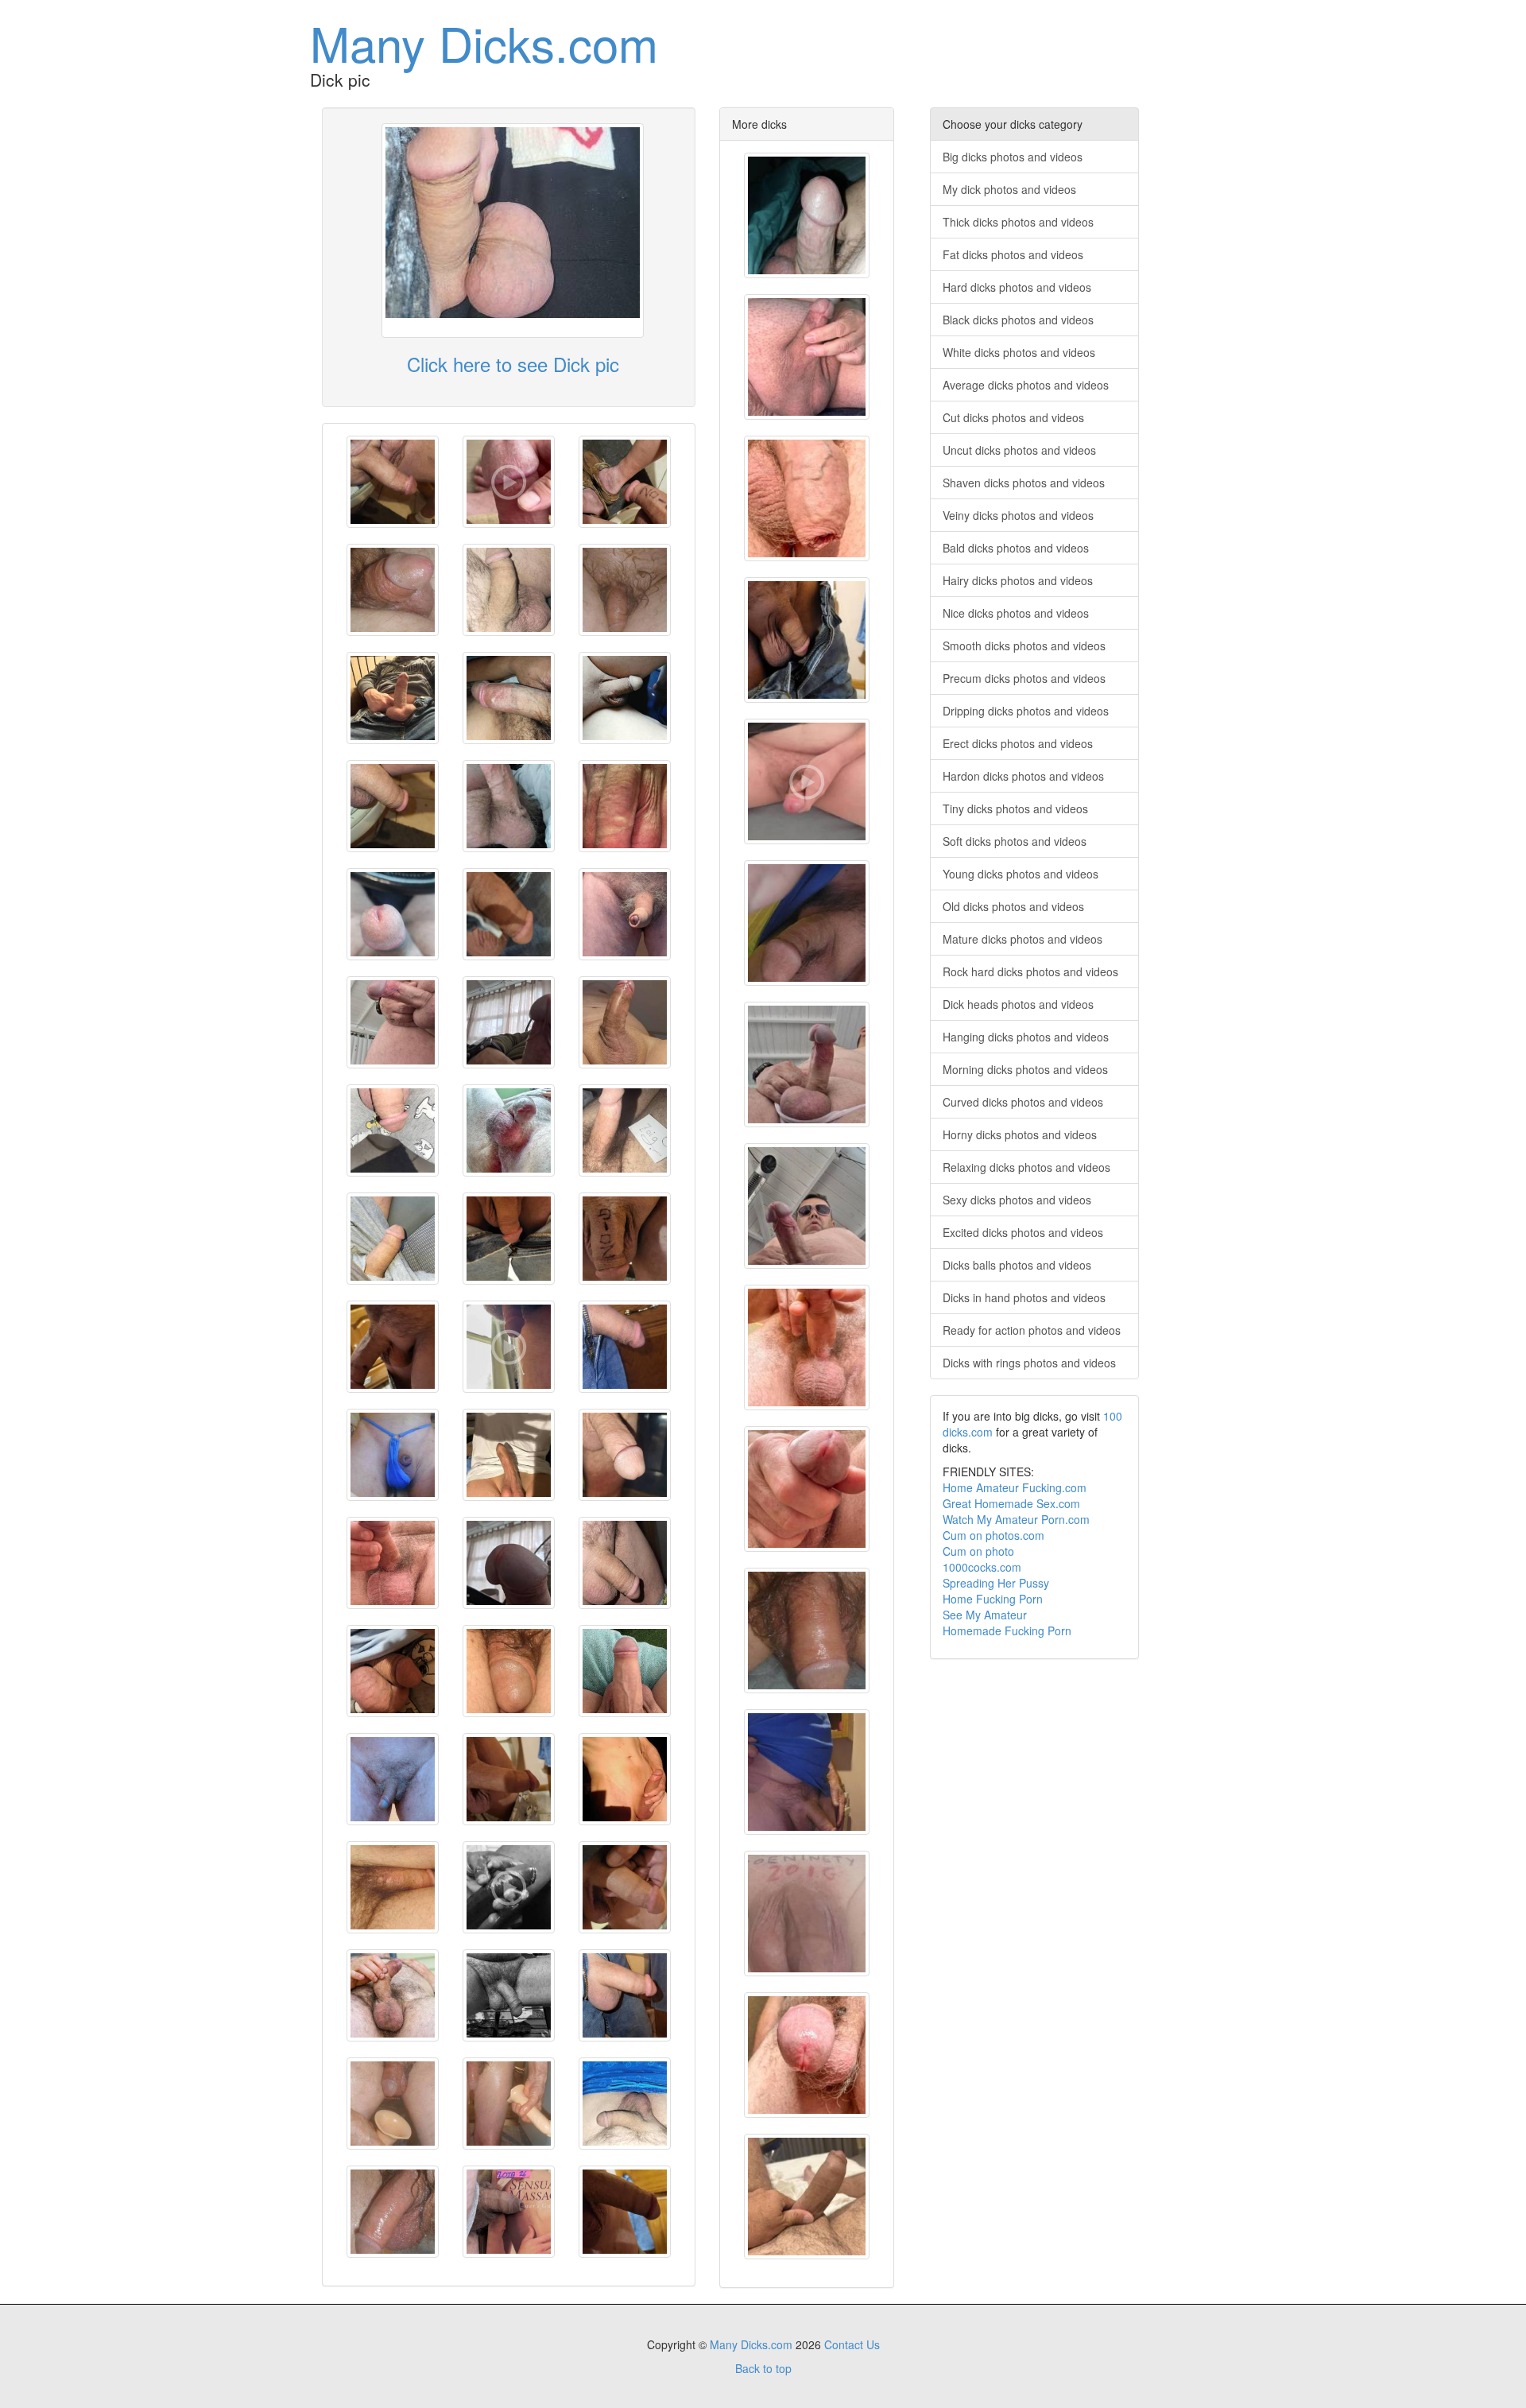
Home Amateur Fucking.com (1015, 1487)
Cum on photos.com (993, 1535)
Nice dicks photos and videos (1016, 613)
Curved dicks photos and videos (1023, 1102)
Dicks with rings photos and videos (1029, 1363)
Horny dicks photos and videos (1020, 1134)
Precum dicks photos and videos (1024, 678)
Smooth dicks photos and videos (1024, 646)
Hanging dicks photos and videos (1026, 1037)
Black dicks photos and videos (1018, 320)
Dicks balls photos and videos (1017, 1265)
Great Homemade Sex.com (1011, 1503)
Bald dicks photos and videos (1016, 548)
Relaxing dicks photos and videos (1026, 1167)
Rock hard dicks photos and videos (1030, 971)
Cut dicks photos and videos (1013, 417)
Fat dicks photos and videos (1013, 254)
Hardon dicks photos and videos (1023, 776)
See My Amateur (985, 1615)
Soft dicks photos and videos (1015, 841)
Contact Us (852, 2344)
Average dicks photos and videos (1026, 385)
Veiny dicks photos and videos (1018, 515)
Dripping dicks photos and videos (1026, 711)
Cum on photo (978, 1551)
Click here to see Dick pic (513, 364)
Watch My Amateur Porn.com (1016, 1519)
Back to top (763, 2368)
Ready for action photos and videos (1032, 1330)
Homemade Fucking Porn (1007, 1631)
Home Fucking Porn (993, 1599)
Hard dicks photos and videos (1017, 287)
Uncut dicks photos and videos (1019, 450)
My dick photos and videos (1009, 189)
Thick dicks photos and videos (1018, 222)
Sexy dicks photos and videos (1017, 1200)
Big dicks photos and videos (1013, 157)
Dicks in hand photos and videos (1024, 1297)
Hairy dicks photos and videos (1018, 580)
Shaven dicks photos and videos (1024, 483)
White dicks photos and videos (1019, 352)
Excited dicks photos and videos (1023, 1232)
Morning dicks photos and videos (1025, 1069)
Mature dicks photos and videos (1022, 939)
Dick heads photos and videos (1018, 1004)
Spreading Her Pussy (996, 1583)
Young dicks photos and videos (1021, 874)
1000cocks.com (982, 1567)
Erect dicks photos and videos (1018, 743)
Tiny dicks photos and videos (1015, 808)
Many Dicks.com (484, 42)
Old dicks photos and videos (1013, 906)
